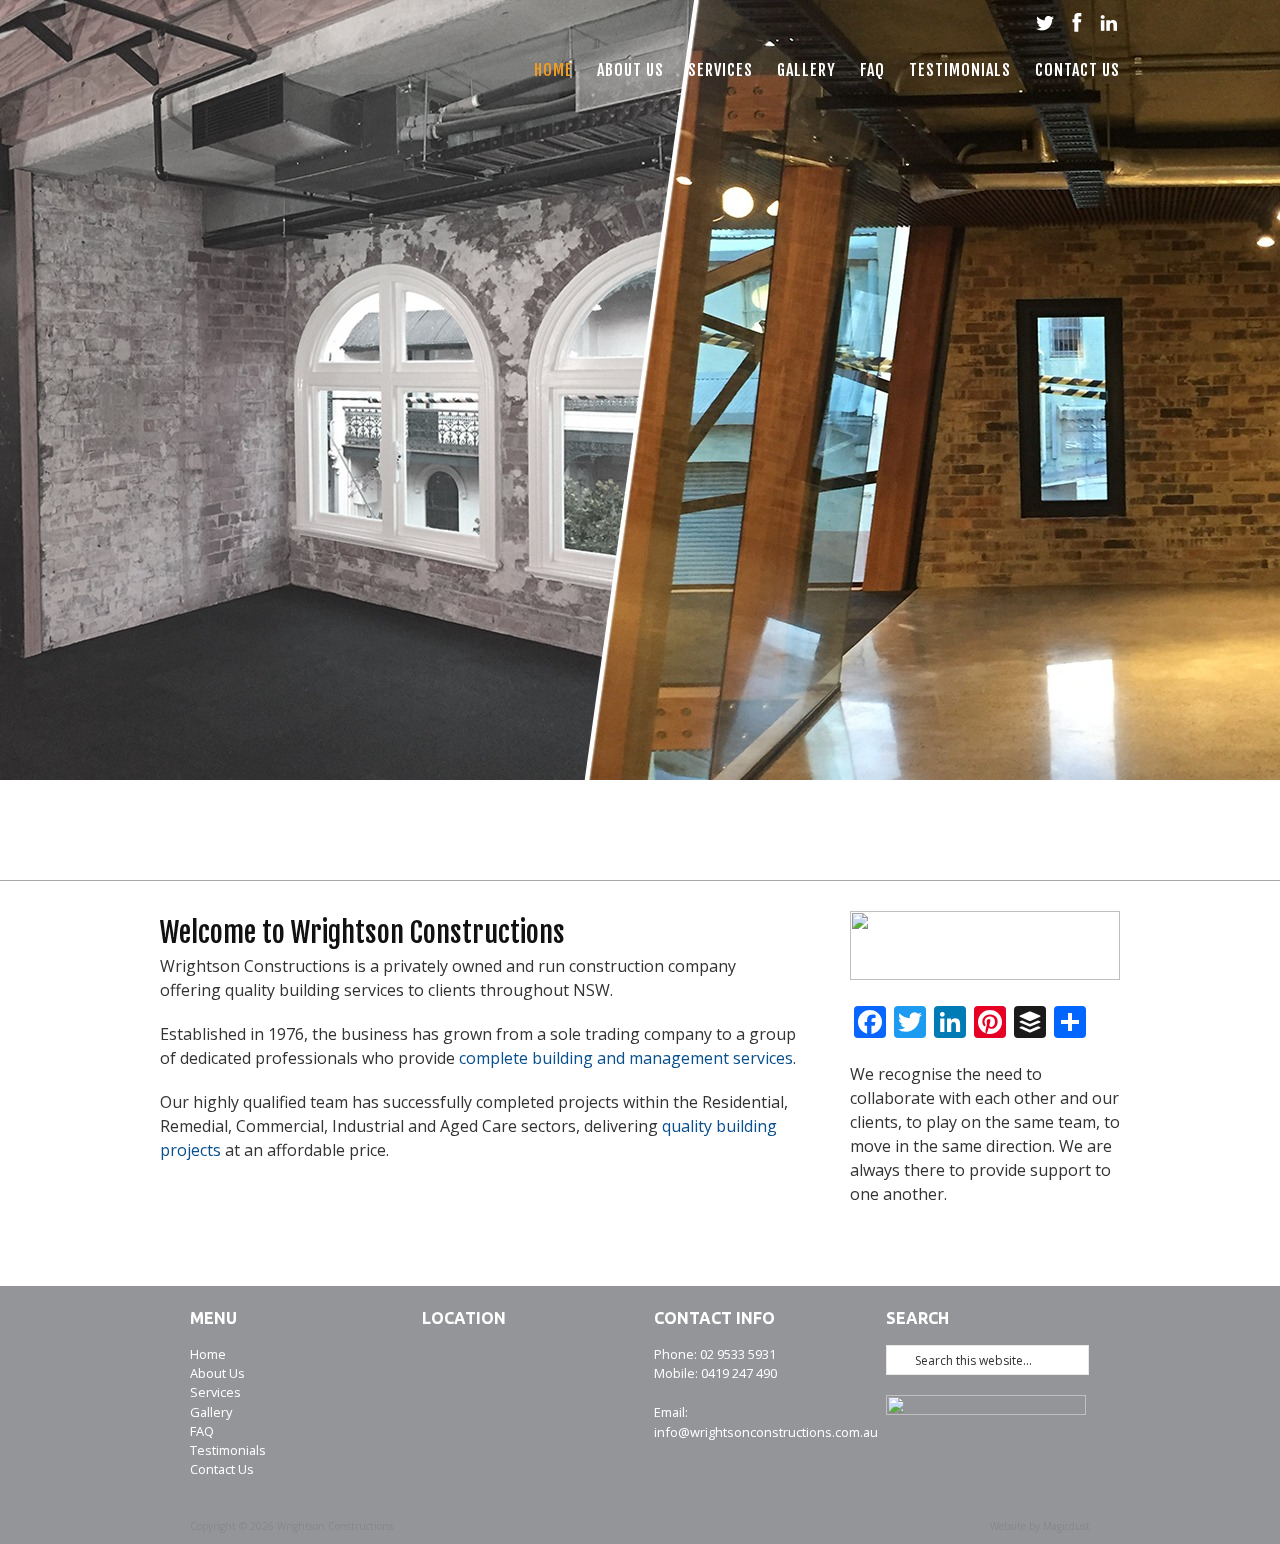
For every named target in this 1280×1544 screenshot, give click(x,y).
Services (720, 70)
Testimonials (960, 70)
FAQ (872, 70)
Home (553, 70)
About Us (630, 70)
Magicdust (1066, 1526)
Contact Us (1077, 70)
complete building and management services (626, 1058)
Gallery (806, 70)
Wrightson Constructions (314, 75)
